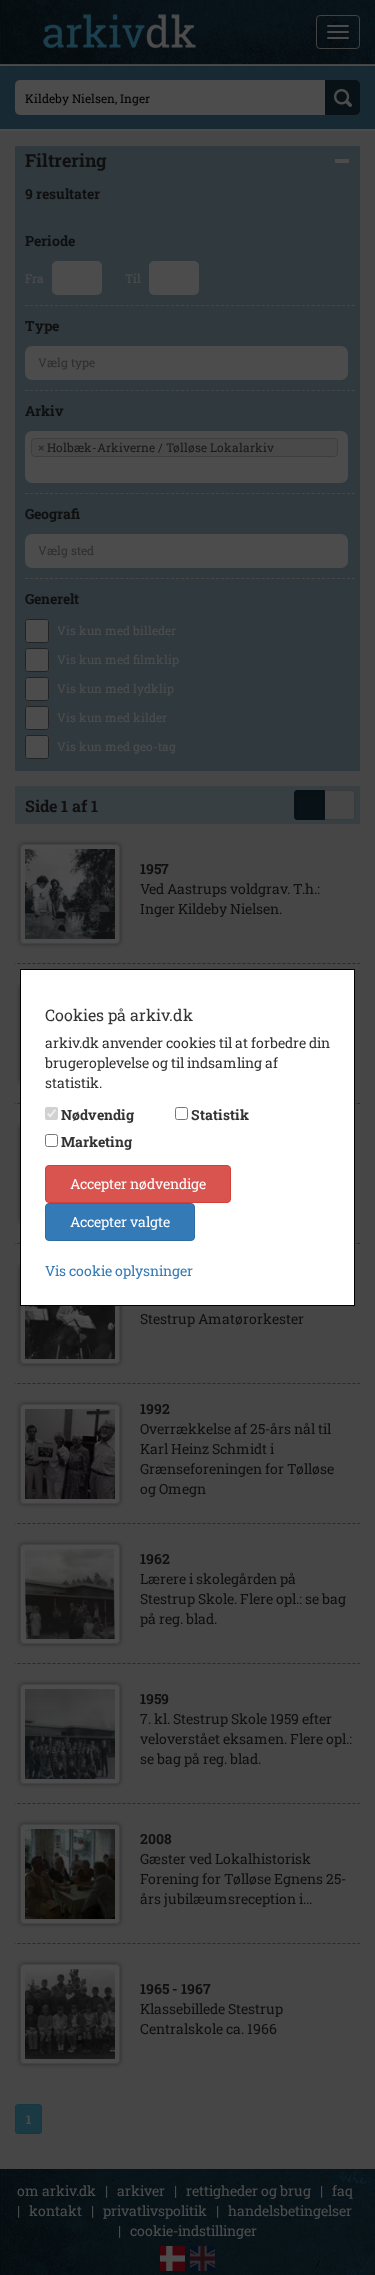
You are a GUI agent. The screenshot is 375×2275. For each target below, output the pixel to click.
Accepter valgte (120, 1221)
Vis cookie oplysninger (119, 1270)
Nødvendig (97, 1114)
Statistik (220, 1114)
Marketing (96, 1141)
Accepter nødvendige (138, 1183)
